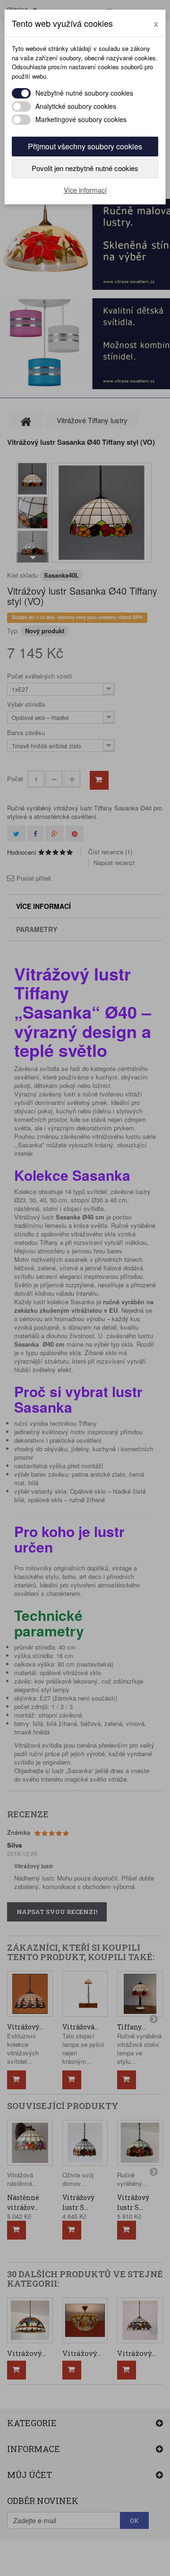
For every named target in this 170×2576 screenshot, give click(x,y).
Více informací (85, 190)
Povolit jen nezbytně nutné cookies (85, 168)
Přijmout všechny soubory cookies (85, 146)
